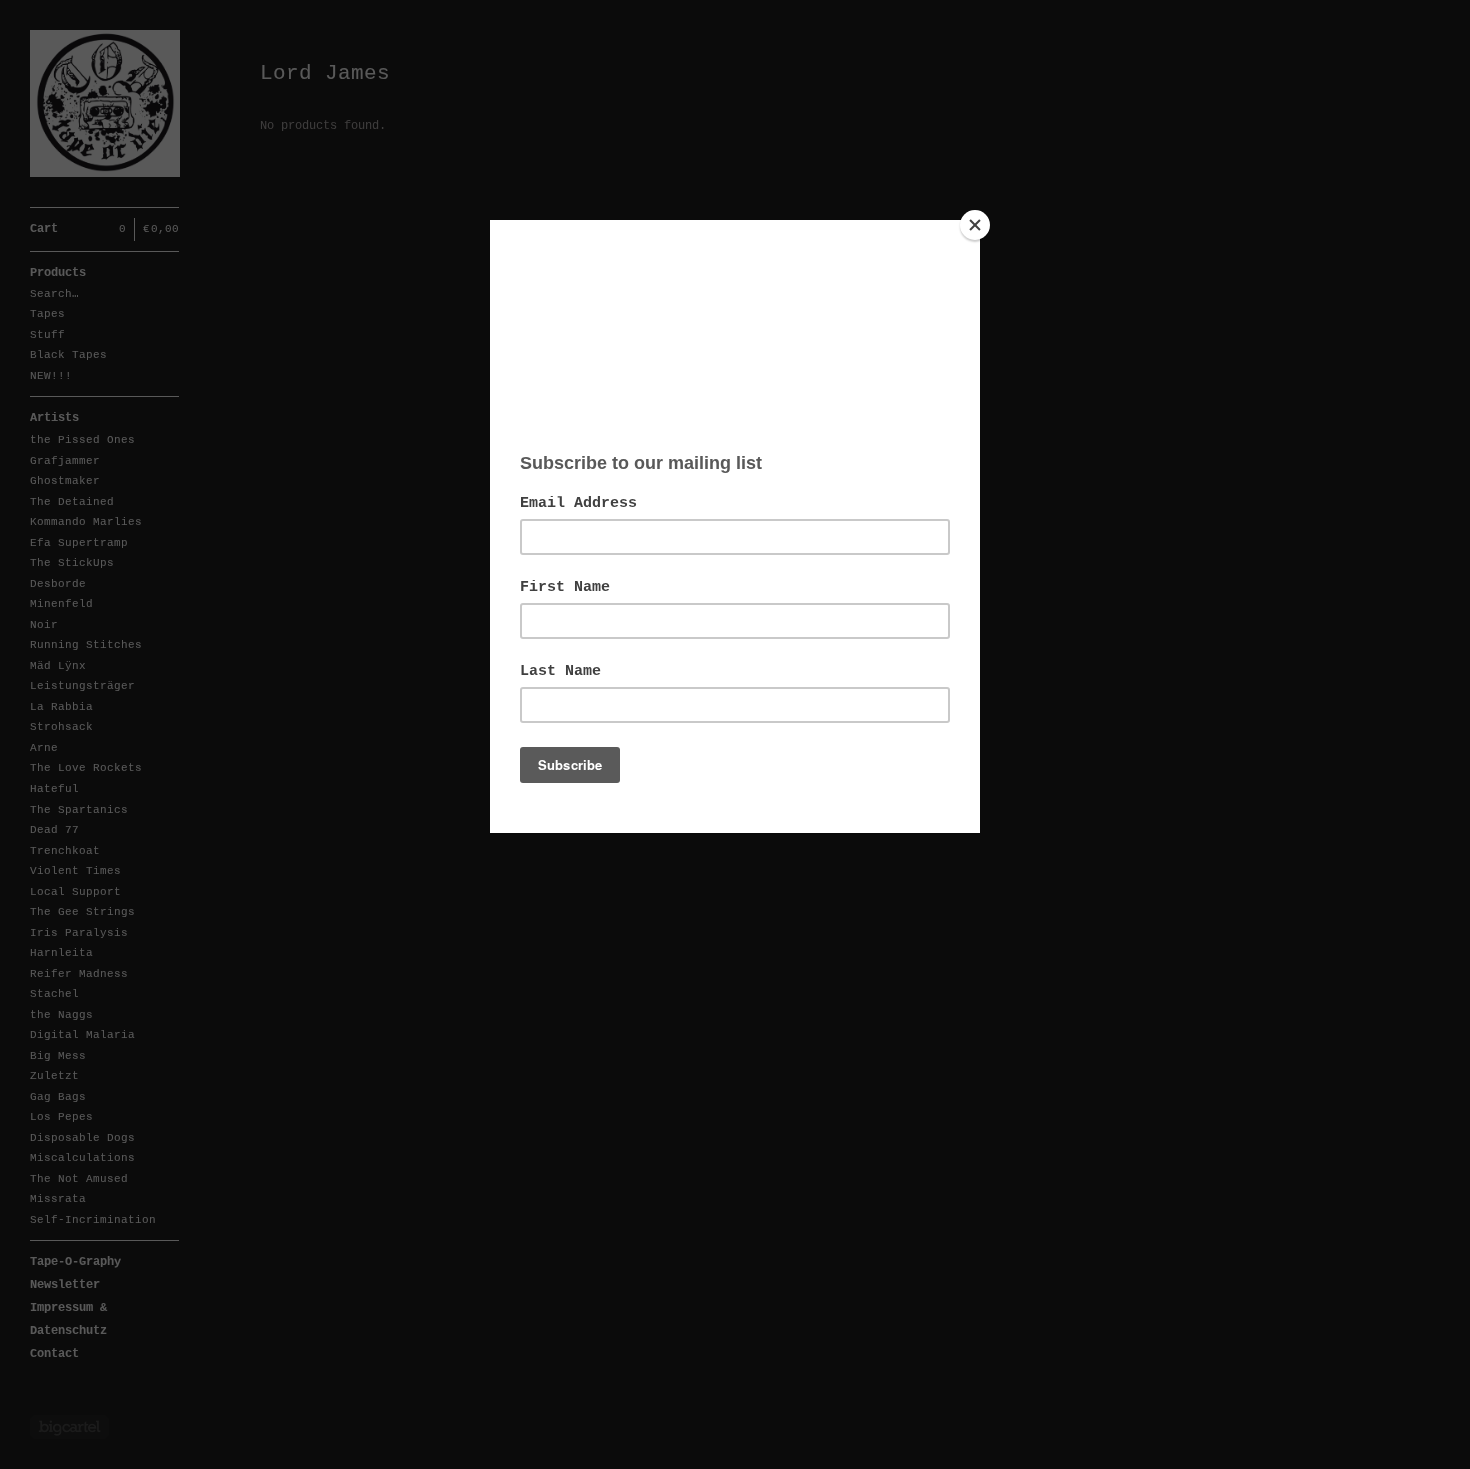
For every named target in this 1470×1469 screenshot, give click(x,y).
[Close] (975, 225)
